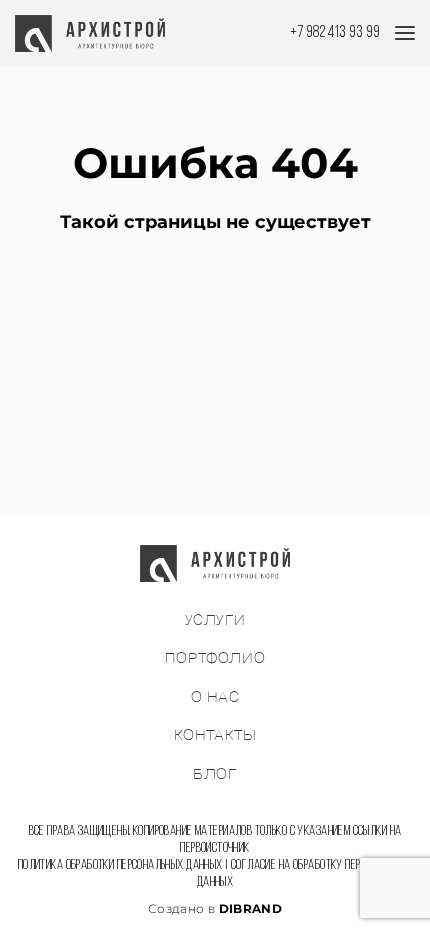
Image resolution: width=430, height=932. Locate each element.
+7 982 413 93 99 (335, 32)
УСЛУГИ (215, 620)
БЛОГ (214, 774)
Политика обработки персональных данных (120, 865)
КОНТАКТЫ (215, 735)
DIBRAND (251, 908)
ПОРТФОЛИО (215, 658)
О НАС (215, 697)
